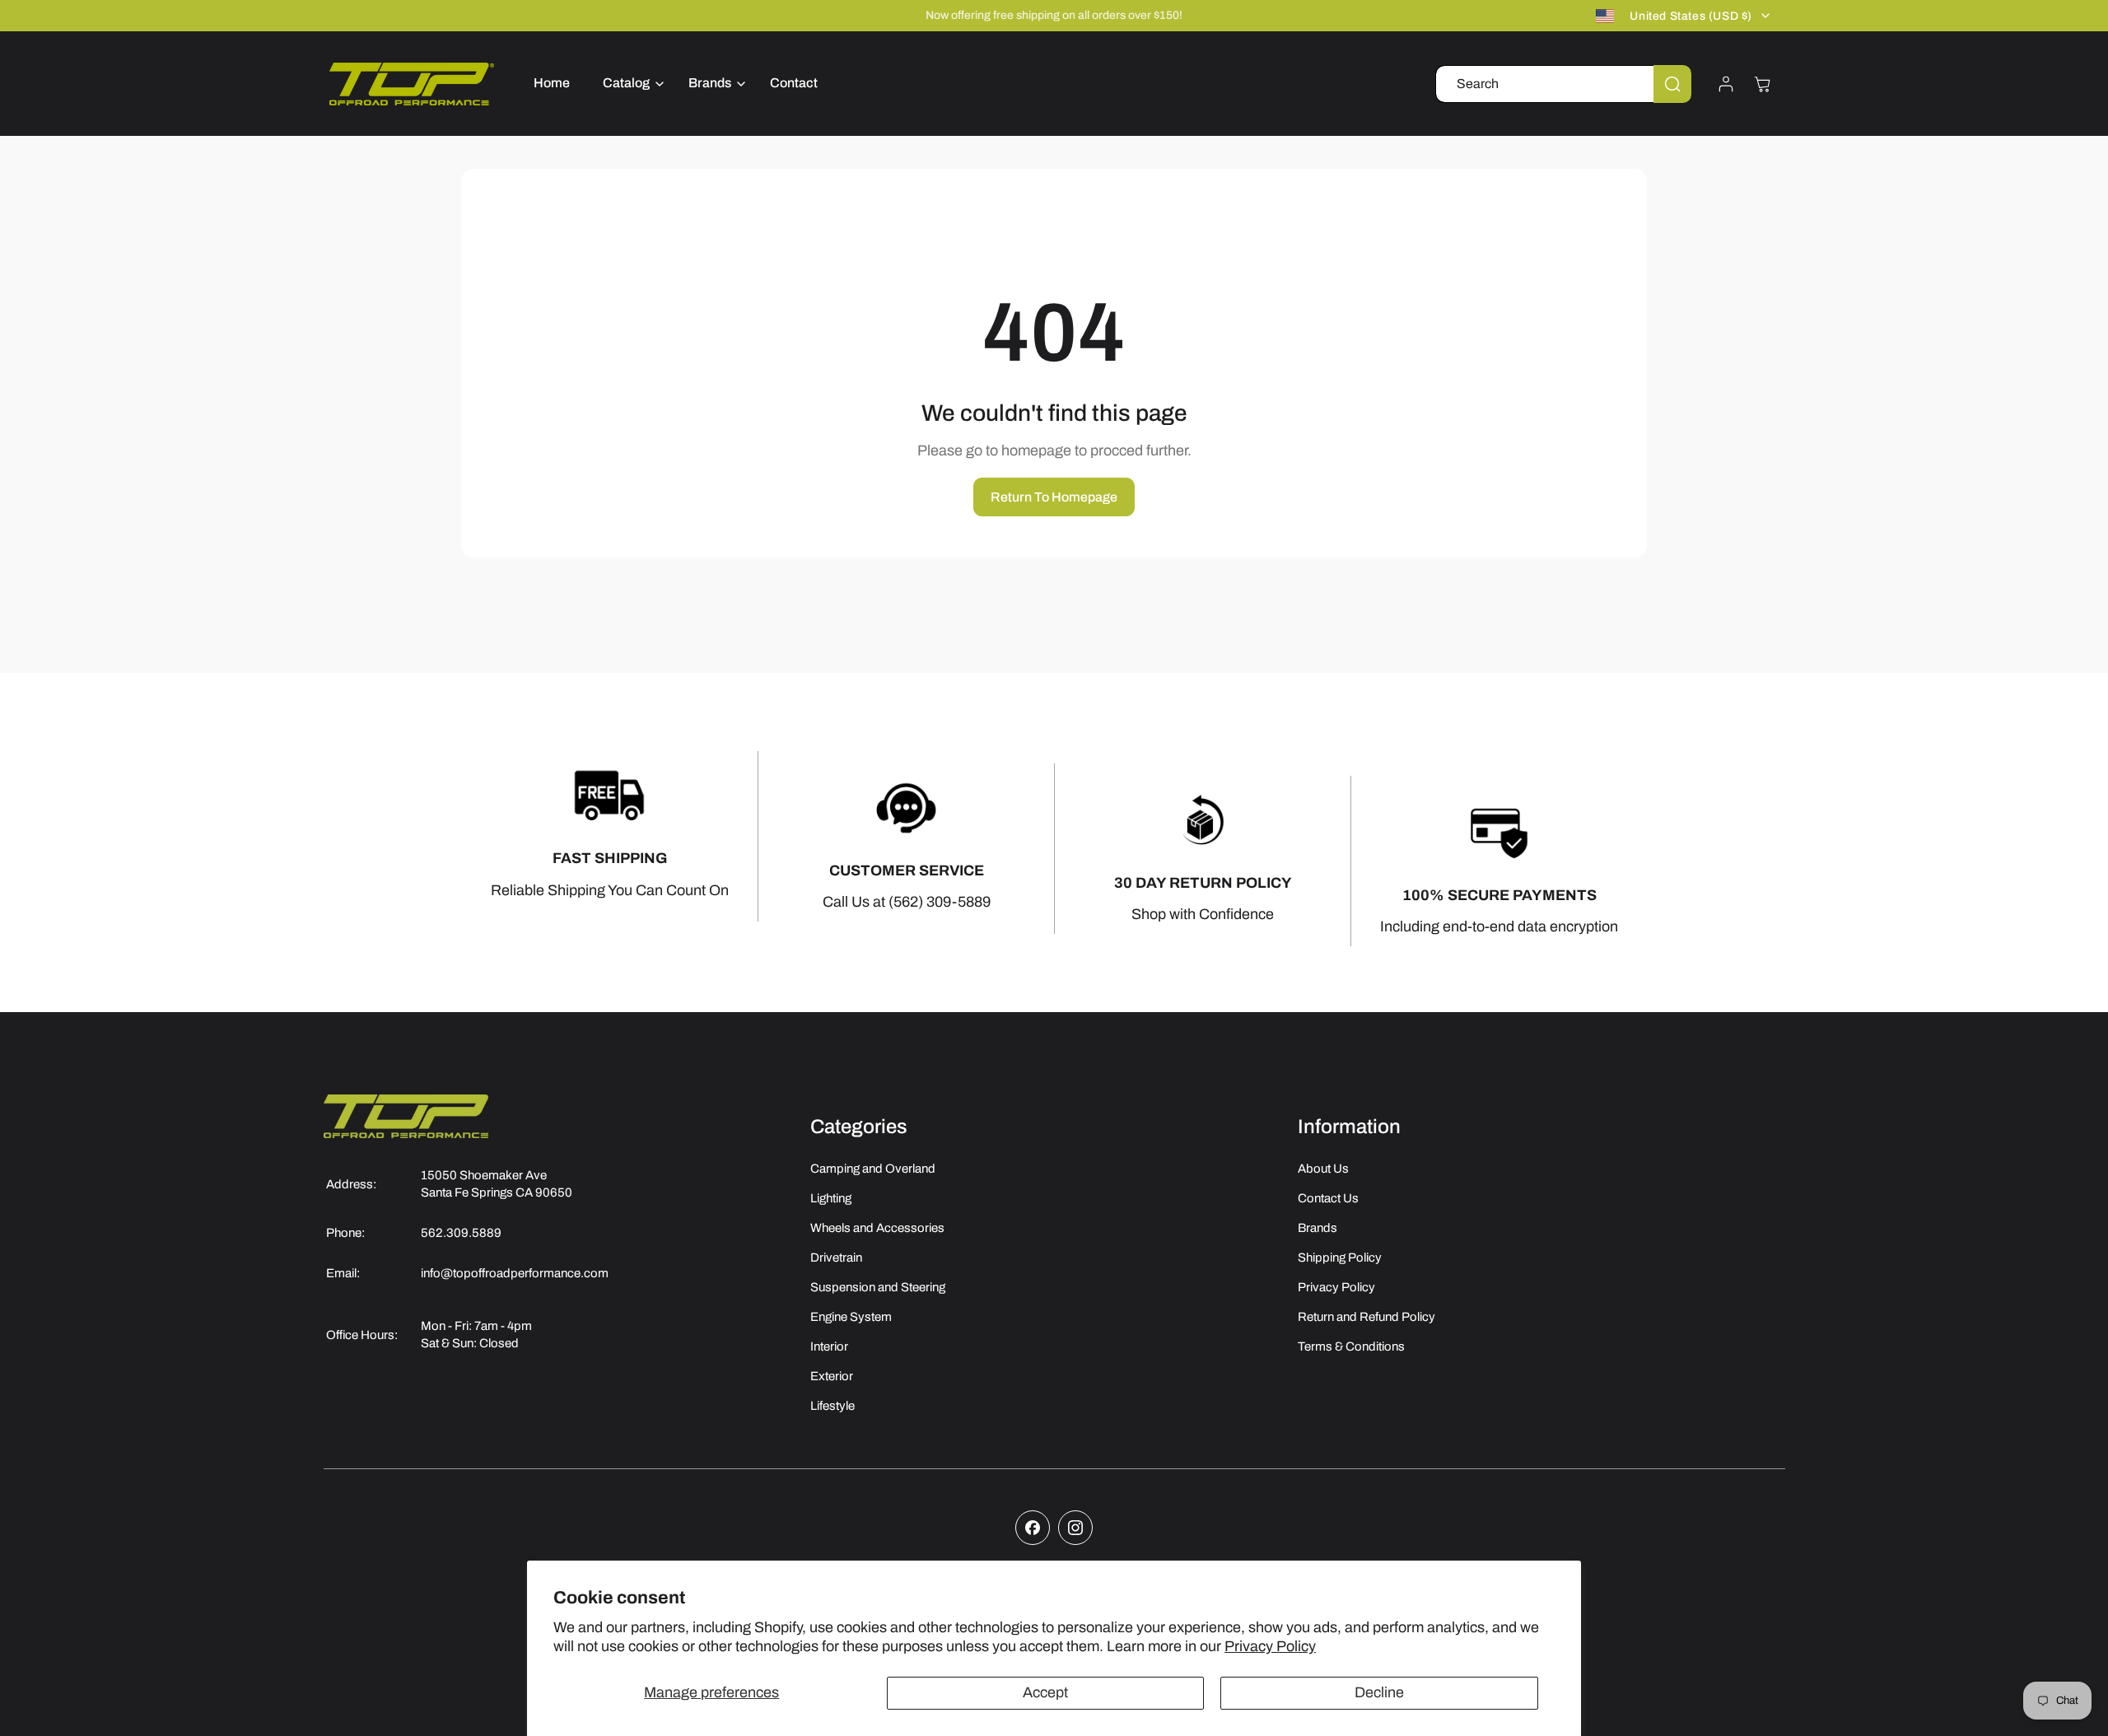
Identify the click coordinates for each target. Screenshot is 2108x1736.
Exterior (832, 1376)
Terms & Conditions (1351, 1346)
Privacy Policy (1270, 1646)
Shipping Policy (1340, 1258)
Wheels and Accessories (877, 1228)
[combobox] (1563, 84)
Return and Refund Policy (1366, 1317)
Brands (1317, 1228)
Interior (829, 1346)
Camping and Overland (873, 1169)
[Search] (1672, 84)
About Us (1323, 1169)
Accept (1045, 1692)
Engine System (851, 1317)
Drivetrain (836, 1258)
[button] (629, 84)
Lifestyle (832, 1406)
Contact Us (1328, 1198)
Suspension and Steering (878, 1287)
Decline (1379, 1692)
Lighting (831, 1198)
